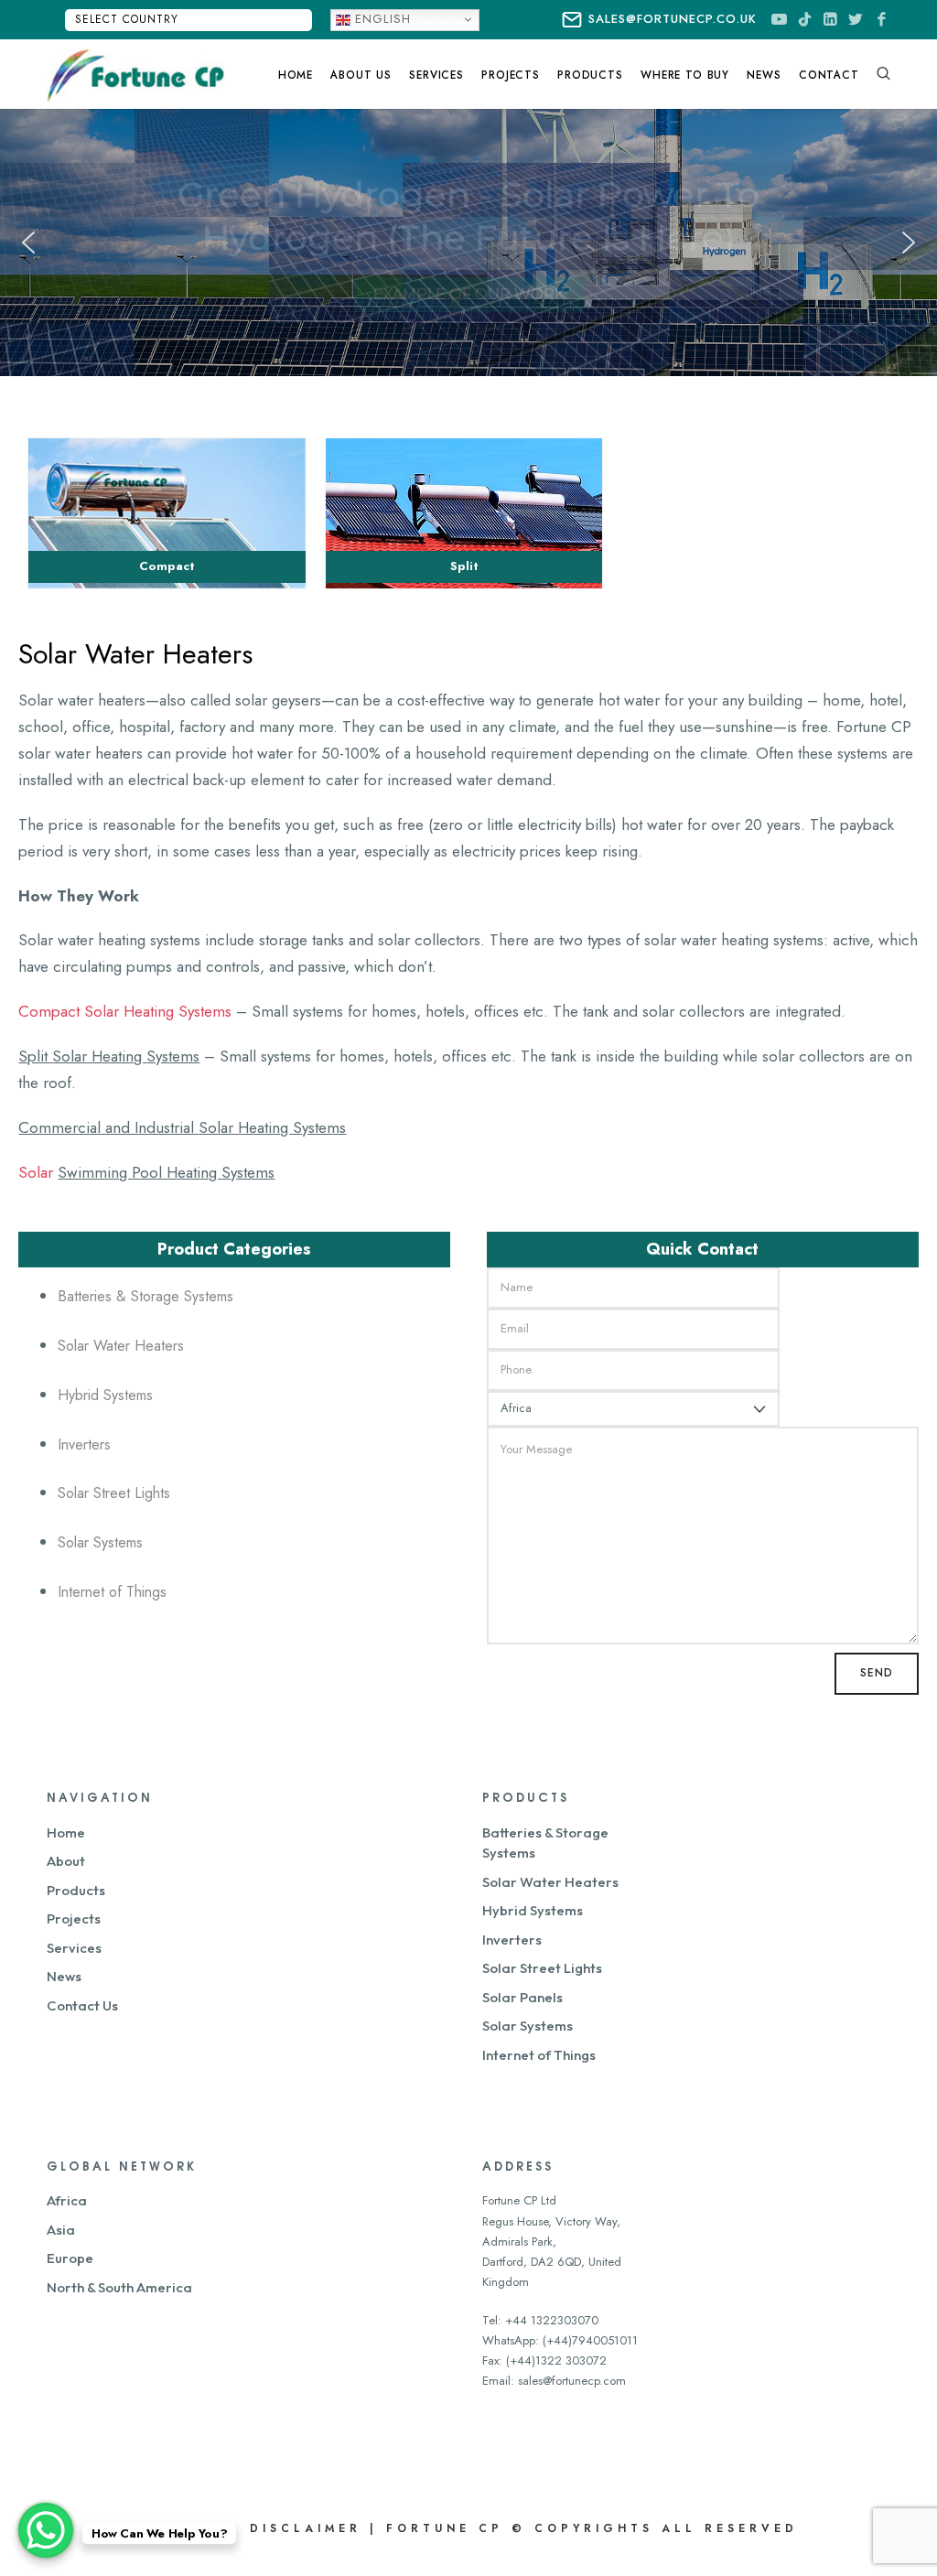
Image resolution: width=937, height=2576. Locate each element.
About (66, 1861)
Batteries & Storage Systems (145, 1296)
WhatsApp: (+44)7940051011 (560, 2340)
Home (66, 1832)
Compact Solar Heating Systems (125, 1011)
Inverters (84, 1444)
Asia (61, 2230)
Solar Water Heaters (121, 1346)
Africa (67, 2200)
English (381, 19)
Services (74, 1948)
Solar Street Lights (114, 1493)
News (64, 1976)
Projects (74, 1919)
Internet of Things (112, 1592)
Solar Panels (522, 1997)
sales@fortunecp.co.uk (673, 19)
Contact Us (82, 2005)
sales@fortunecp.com (572, 2381)
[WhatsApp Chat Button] (46, 2530)
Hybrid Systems (105, 1395)
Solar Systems (100, 1542)
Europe (70, 2258)
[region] (468, 243)
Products (76, 1890)
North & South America (119, 2287)
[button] (28, 243)
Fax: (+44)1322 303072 (544, 2360)
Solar (38, 1172)
